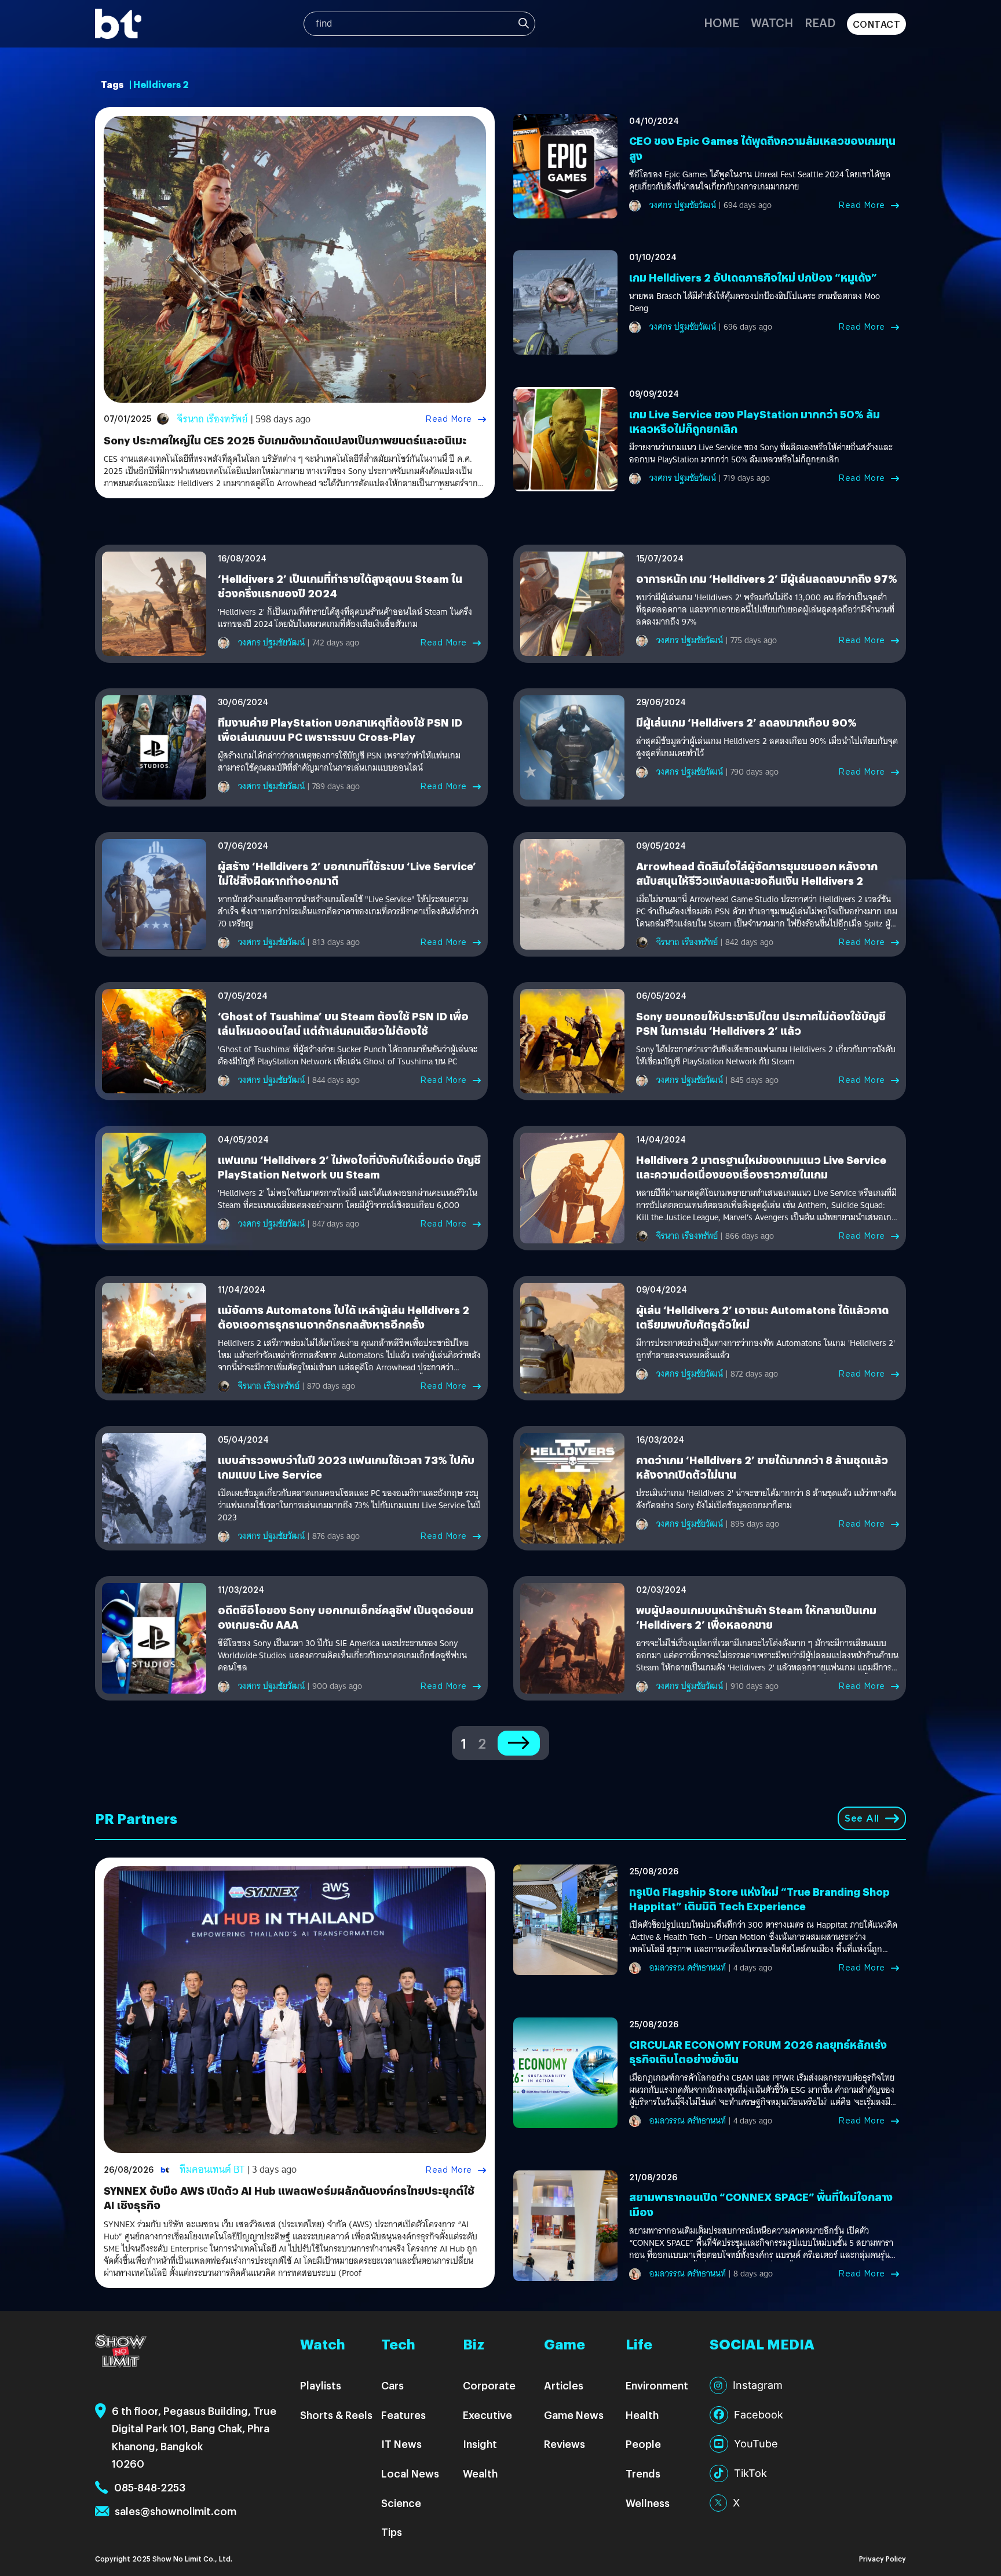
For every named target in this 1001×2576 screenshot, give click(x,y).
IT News (401, 2444)
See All (862, 1818)
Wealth (480, 2473)
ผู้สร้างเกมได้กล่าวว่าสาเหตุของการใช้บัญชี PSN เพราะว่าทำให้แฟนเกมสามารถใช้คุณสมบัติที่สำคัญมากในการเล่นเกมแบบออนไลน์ (339, 762)
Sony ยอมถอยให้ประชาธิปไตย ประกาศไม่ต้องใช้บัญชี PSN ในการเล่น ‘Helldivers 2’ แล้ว (761, 1023)
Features (403, 2415)
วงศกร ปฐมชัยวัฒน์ (683, 205)
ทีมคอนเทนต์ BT (212, 2170)
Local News (410, 2473)
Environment (657, 2385)
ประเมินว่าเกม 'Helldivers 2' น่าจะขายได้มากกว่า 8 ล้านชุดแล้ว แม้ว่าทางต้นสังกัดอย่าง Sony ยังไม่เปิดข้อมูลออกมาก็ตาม (766, 1499)
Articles (564, 2385)
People (643, 2444)
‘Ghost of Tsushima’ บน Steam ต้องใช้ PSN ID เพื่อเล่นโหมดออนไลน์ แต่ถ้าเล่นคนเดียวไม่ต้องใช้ (343, 1023)
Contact (877, 24)
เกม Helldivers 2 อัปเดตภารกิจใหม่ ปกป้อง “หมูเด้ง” (753, 277)
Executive (487, 2415)
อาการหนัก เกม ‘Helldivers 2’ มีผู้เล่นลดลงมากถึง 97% (767, 579)
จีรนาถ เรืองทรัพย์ (213, 419)
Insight (480, 2444)
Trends (643, 2473)
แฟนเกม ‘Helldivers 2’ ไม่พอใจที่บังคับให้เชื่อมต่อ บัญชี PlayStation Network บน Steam (349, 1167)
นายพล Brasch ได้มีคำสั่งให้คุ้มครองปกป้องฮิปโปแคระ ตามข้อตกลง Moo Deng (755, 302)
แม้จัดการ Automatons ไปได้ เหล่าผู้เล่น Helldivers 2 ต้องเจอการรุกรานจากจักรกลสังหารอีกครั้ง (344, 1317)
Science (401, 2503)
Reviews (565, 2444)
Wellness (648, 2503)
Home (721, 22)
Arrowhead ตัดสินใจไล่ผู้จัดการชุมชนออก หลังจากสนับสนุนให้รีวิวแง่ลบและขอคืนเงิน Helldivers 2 (757, 873)
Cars (392, 2385)
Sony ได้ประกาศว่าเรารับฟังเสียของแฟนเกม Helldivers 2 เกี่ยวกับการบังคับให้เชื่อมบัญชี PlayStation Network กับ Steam (766, 1056)
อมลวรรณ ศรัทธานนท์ (688, 1968)
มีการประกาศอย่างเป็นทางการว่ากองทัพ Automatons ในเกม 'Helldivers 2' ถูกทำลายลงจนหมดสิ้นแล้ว (766, 1349)
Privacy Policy (883, 2558)
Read (820, 22)
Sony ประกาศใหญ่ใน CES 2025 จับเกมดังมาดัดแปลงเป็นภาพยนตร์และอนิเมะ (285, 440)
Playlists (321, 2385)
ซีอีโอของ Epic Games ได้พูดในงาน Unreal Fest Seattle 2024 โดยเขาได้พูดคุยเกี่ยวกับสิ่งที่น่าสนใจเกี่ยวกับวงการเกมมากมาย (760, 181)
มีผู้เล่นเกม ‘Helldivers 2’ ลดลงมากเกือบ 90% (746, 722)
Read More (449, 419)
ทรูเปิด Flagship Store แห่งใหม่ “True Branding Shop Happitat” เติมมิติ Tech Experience (759, 1899)
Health (642, 2415)
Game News (574, 2415)
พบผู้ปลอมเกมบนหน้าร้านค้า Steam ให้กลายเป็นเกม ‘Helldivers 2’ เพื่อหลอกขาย (756, 1617)
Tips (392, 2532)
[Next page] (519, 1743)
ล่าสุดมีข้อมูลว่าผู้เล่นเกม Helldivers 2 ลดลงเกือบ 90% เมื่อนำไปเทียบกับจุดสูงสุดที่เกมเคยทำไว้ (767, 747)
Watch (772, 22)
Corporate (489, 2385)
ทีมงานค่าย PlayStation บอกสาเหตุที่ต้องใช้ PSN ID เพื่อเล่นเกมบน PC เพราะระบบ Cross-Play (340, 729)
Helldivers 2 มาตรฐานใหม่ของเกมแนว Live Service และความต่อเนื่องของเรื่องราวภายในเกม (761, 1167)
